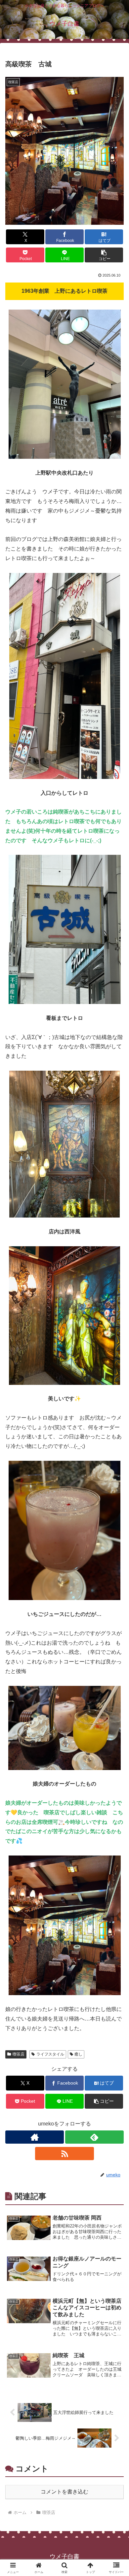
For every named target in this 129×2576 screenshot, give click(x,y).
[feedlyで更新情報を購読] (94, 2137)
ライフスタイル (50, 2054)
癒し (78, 2054)
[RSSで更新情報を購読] (64, 2154)
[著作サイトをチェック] (35, 2137)
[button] (104, 255)
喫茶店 (19, 2054)
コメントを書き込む (64, 2492)
